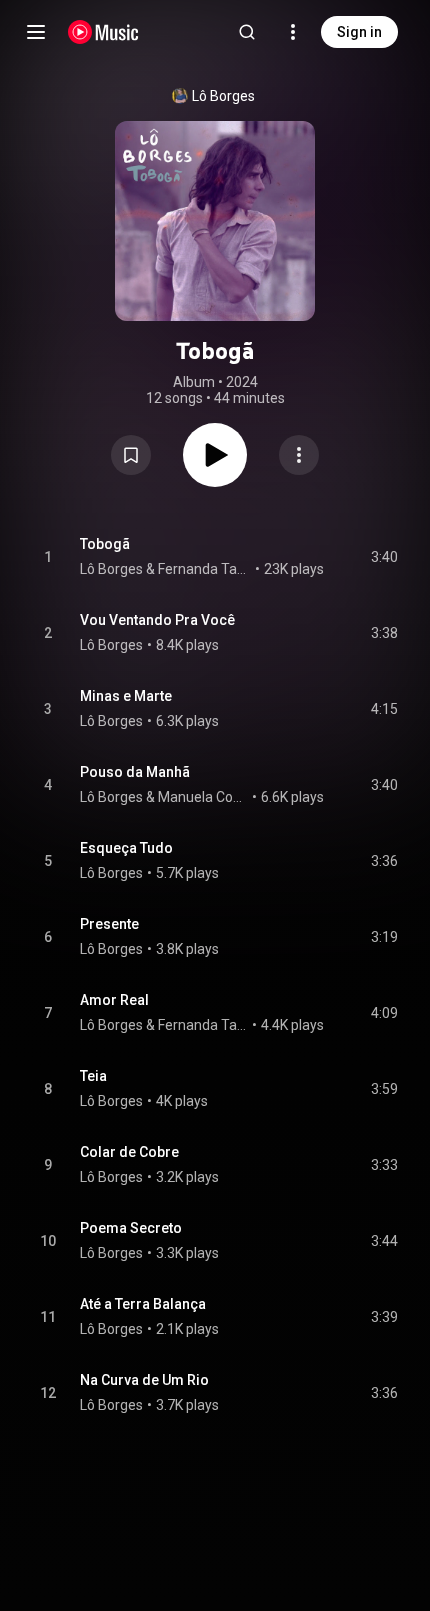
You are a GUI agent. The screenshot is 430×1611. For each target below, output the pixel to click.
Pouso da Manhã (135, 772)
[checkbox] (384, 557)
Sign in (359, 32)
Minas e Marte (126, 696)
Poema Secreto (131, 1228)
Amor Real (114, 1000)
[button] (131, 455)
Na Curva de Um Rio (144, 1380)
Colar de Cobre (129, 1152)
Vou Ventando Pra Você (157, 620)
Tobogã (105, 544)
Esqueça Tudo (126, 848)
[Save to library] (131, 455)
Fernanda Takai (205, 569)
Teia (93, 1076)
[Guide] (36, 32)
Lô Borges (223, 96)
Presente (109, 924)
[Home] (103, 32)
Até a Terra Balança (143, 1304)
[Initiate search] (247, 32)
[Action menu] (299, 455)
